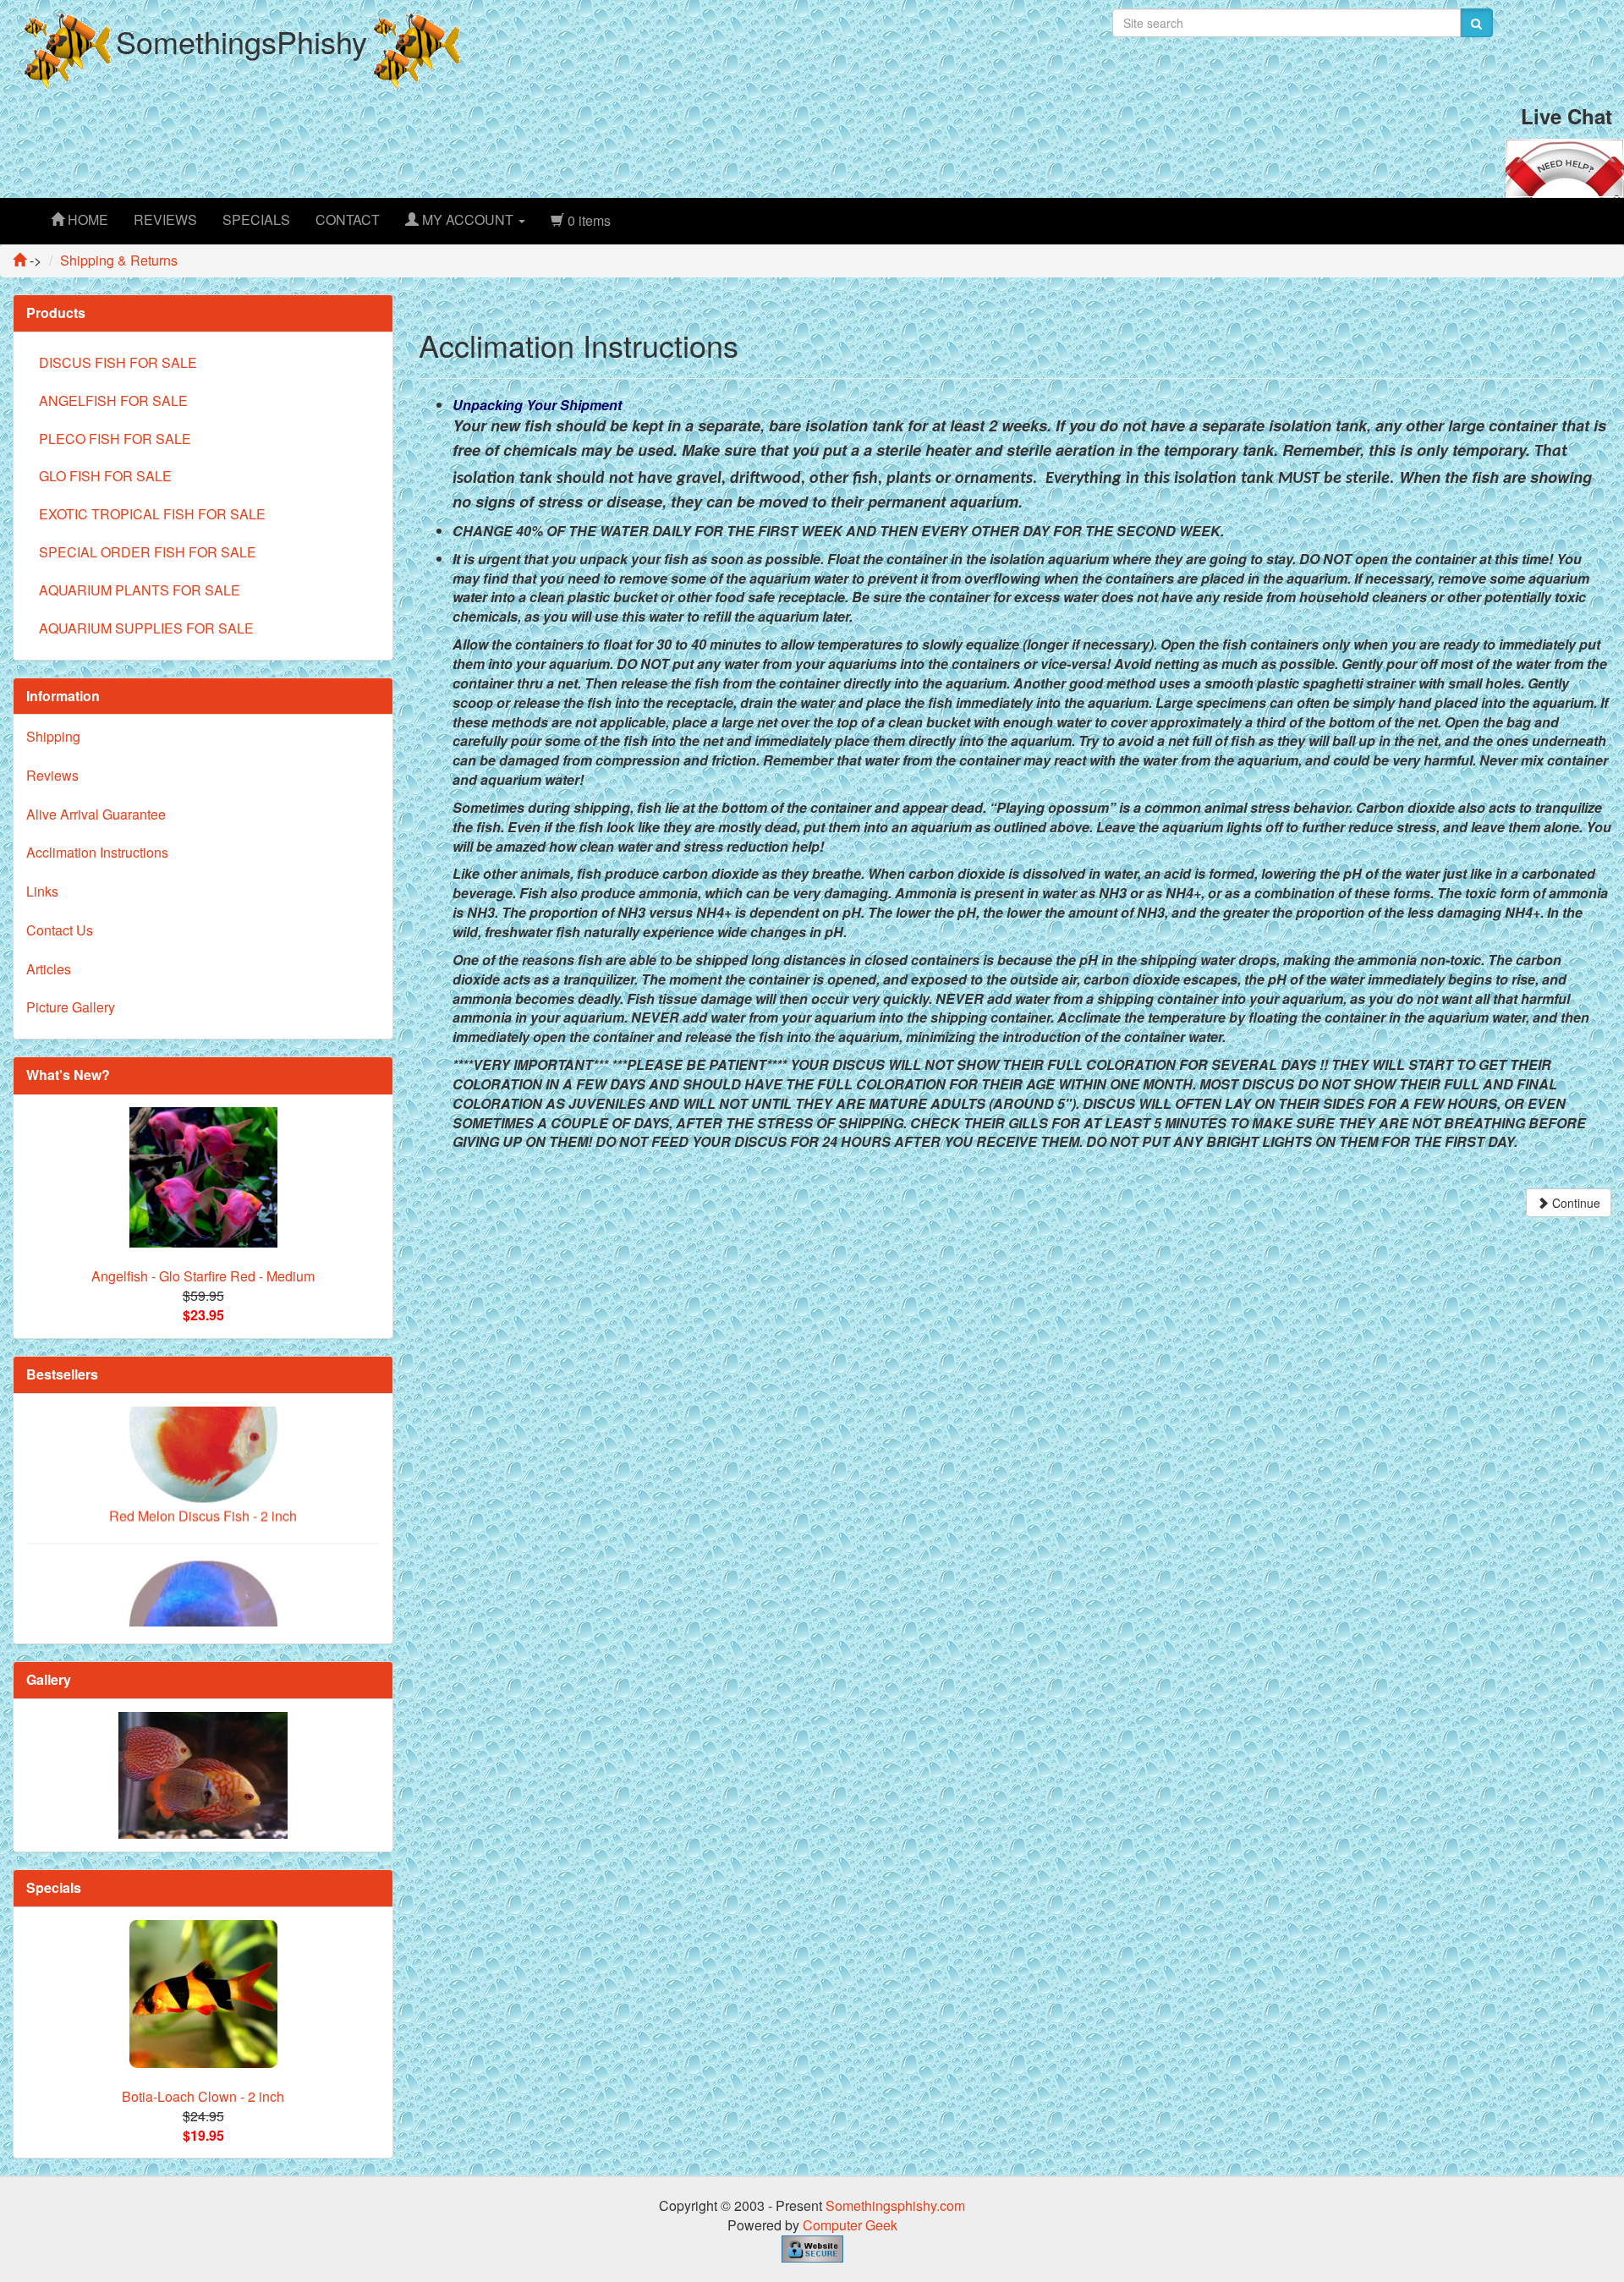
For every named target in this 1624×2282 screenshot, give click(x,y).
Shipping (53, 736)
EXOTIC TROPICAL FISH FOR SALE (152, 514)
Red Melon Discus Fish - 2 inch (203, 1450)
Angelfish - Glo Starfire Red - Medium (203, 1276)
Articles (49, 969)
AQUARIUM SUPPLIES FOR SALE (146, 628)
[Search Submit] (1476, 23)
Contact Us (60, 930)
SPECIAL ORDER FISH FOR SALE (148, 552)
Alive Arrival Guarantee (96, 814)
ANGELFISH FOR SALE (113, 400)
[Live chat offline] (1565, 166)
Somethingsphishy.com (895, 2205)
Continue (1575, 1203)
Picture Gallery (71, 1007)
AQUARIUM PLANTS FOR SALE (140, 590)
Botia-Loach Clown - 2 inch (203, 2096)
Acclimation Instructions (97, 852)
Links (42, 891)
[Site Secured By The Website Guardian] (812, 2247)
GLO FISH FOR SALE (105, 476)
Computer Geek (850, 2225)
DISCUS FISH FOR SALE (118, 362)
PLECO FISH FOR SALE (115, 439)
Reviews (52, 775)
